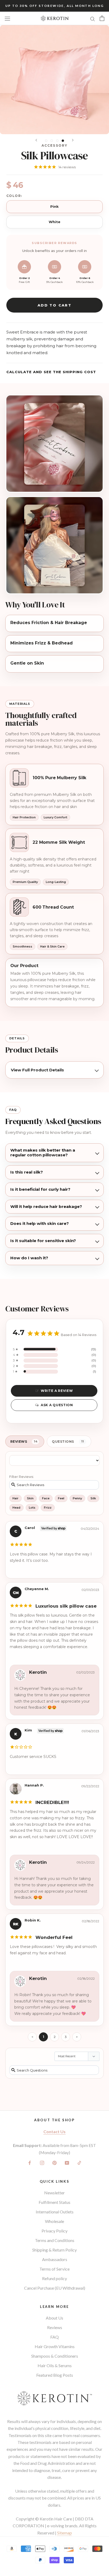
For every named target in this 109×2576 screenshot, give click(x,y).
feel (61, 1498)
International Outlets (55, 2212)
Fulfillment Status (54, 2202)
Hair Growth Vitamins (55, 2346)
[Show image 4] (63, 141)
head (16, 1508)
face (46, 1498)
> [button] (77, 2037)
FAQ (54, 2337)
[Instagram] (42, 2162)
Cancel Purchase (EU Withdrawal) (55, 2288)
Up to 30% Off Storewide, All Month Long (55, 6)
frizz (48, 1508)
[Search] (93, 18)
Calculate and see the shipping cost (51, 372)
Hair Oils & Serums (55, 2365)
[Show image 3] (57, 141)
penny (77, 1498)
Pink (55, 206)
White (55, 222)
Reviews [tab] (19, 1442)
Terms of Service (54, 2269)
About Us (54, 2318)
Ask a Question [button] (57, 1405)
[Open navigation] (7, 18)
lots (32, 1508)
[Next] (73, 140)
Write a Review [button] (57, 1391)
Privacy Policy (54, 2231)
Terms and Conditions (55, 2240)
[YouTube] (67, 2162)
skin (30, 1498)
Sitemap (65, 2533)
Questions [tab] (63, 1442)
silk (93, 1498)
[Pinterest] (54, 2162)
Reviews (55, 2327)
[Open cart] (102, 18)
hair (15, 1498)
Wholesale (54, 2221)
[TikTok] (79, 2162)
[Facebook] (30, 2162)
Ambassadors (55, 2259)
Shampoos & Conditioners (55, 2356)
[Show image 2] (52, 141)
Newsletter (54, 2193)
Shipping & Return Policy (54, 2250)
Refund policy (54, 2278)
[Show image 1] (46, 141)
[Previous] (36, 140)
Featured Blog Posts (55, 2375)
